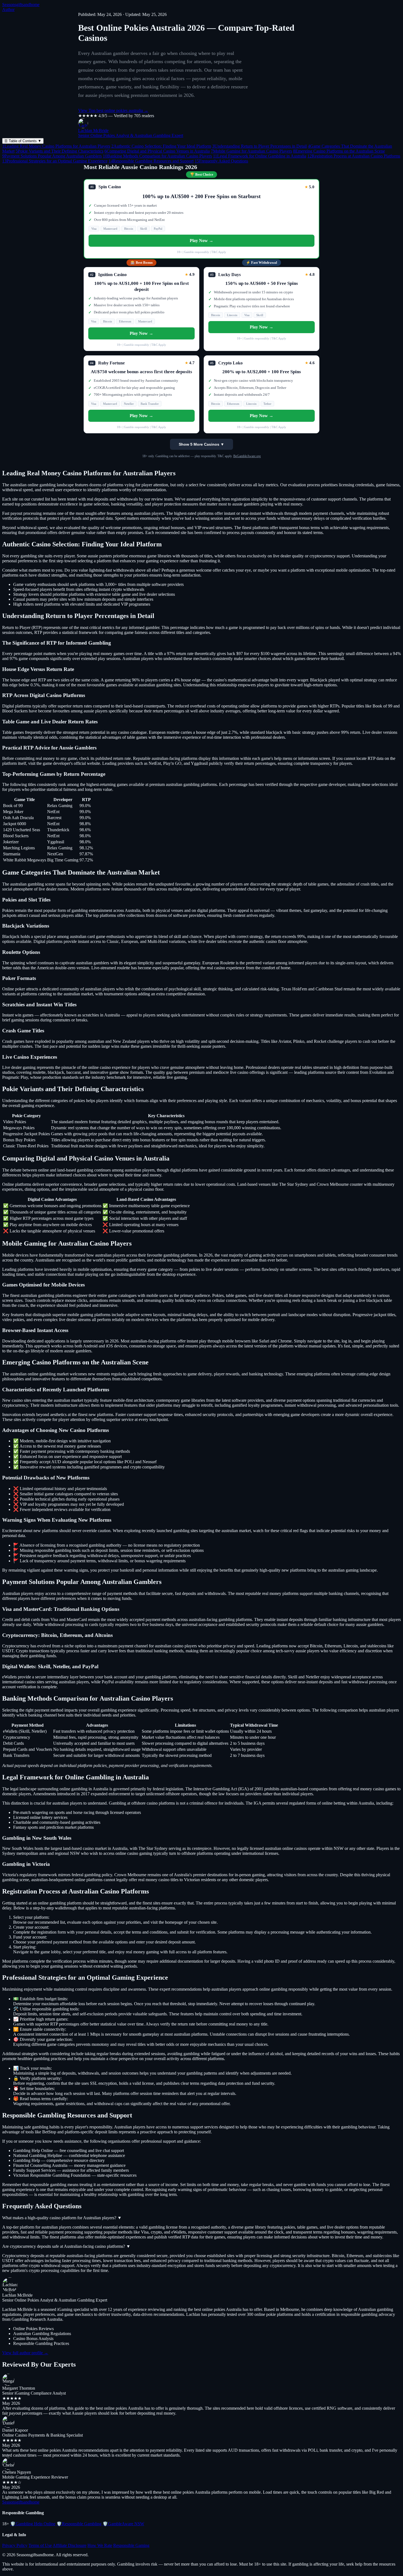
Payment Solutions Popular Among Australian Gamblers (52, 156)
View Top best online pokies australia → (113, 110)
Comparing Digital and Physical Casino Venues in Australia (157, 151)
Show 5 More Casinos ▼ (201, 444)
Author (8, 9)
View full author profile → (25, 2353)
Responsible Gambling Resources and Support (151, 161)
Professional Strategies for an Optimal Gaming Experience (55, 161)
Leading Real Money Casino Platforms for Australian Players (56, 146)
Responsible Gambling (79, 2524)
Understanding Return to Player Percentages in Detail (259, 146)
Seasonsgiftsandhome (21, 5)
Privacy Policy (15, 2545)
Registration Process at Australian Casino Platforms (354, 156)
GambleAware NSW (123, 2524)
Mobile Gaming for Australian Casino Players (251, 151)
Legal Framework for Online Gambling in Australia (260, 156)
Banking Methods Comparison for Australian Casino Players (157, 156)
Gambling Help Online (33, 2524)
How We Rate (100, 2545)
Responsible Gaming (131, 2545)
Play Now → (201, 241)
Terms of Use (40, 2545)
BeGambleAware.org (247, 456)
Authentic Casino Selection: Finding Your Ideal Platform (161, 146)
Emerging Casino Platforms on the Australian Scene (339, 151)
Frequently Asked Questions (221, 161)
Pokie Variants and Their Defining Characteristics (59, 151)
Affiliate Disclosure (69, 2545)
